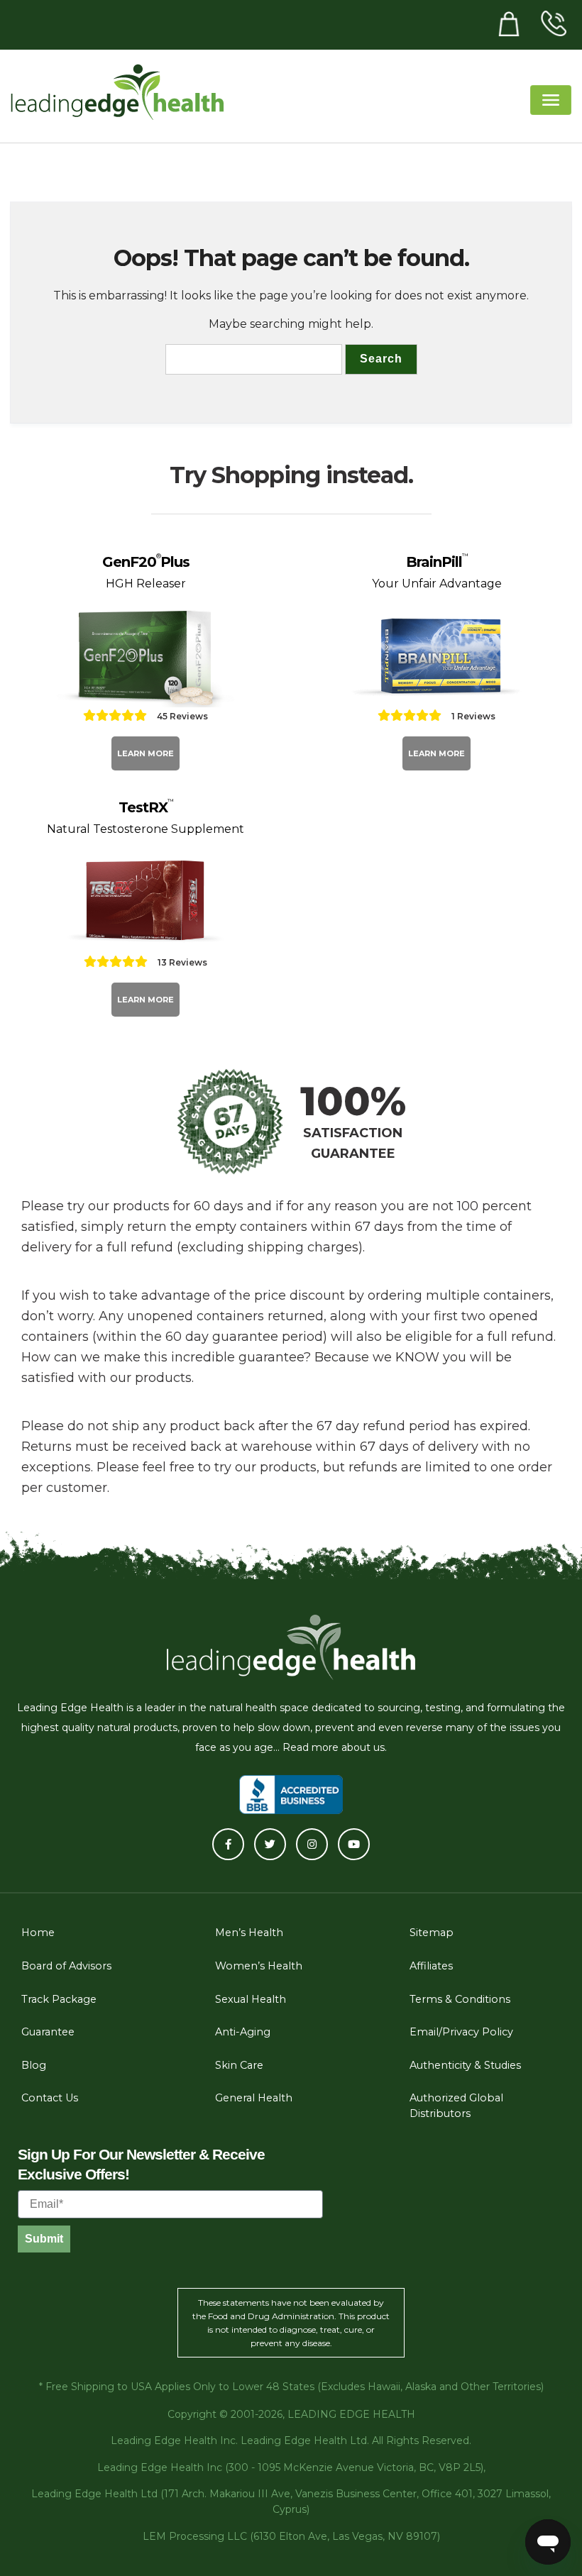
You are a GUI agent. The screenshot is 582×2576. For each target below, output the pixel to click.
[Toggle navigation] (551, 100)
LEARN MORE (145, 753)
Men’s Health (249, 1933)
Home (38, 1933)
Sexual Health (251, 1999)
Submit (44, 2239)
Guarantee (48, 2032)
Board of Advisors (66, 1966)
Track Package (59, 1999)
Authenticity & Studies (465, 2065)
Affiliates (431, 1966)
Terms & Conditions (460, 1999)
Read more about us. (335, 1747)
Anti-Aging (243, 2032)
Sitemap (432, 1933)
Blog (34, 2065)
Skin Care (239, 2065)
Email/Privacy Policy (461, 2032)
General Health (254, 2098)
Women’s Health (259, 1966)
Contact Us (50, 2098)
